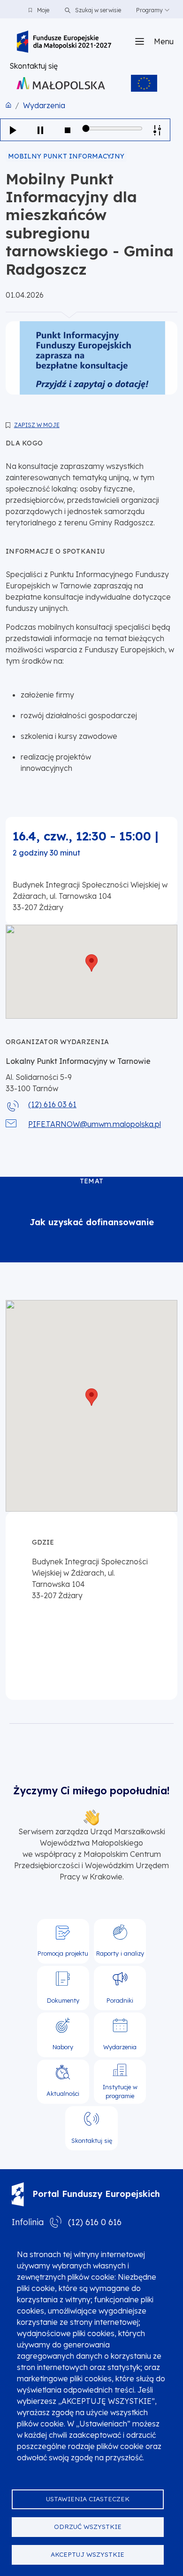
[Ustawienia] (157, 130)
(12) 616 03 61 (52, 1104)
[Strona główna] (64, 42)
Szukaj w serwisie (97, 10)
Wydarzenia (44, 105)
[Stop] (68, 130)
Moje (43, 10)
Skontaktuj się (34, 66)
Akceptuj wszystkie (88, 2554)
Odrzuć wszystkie (88, 2526)
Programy (149, 10)
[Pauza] (40, 130)
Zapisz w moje (37, 425)
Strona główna (8, 105)
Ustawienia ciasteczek (88, 2499)
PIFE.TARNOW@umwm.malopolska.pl (95, 1124)
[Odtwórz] (13, 130)
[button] (91, 963)
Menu (164, 41)
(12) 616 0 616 (95, 2222)
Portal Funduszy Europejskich (96, 2194)
